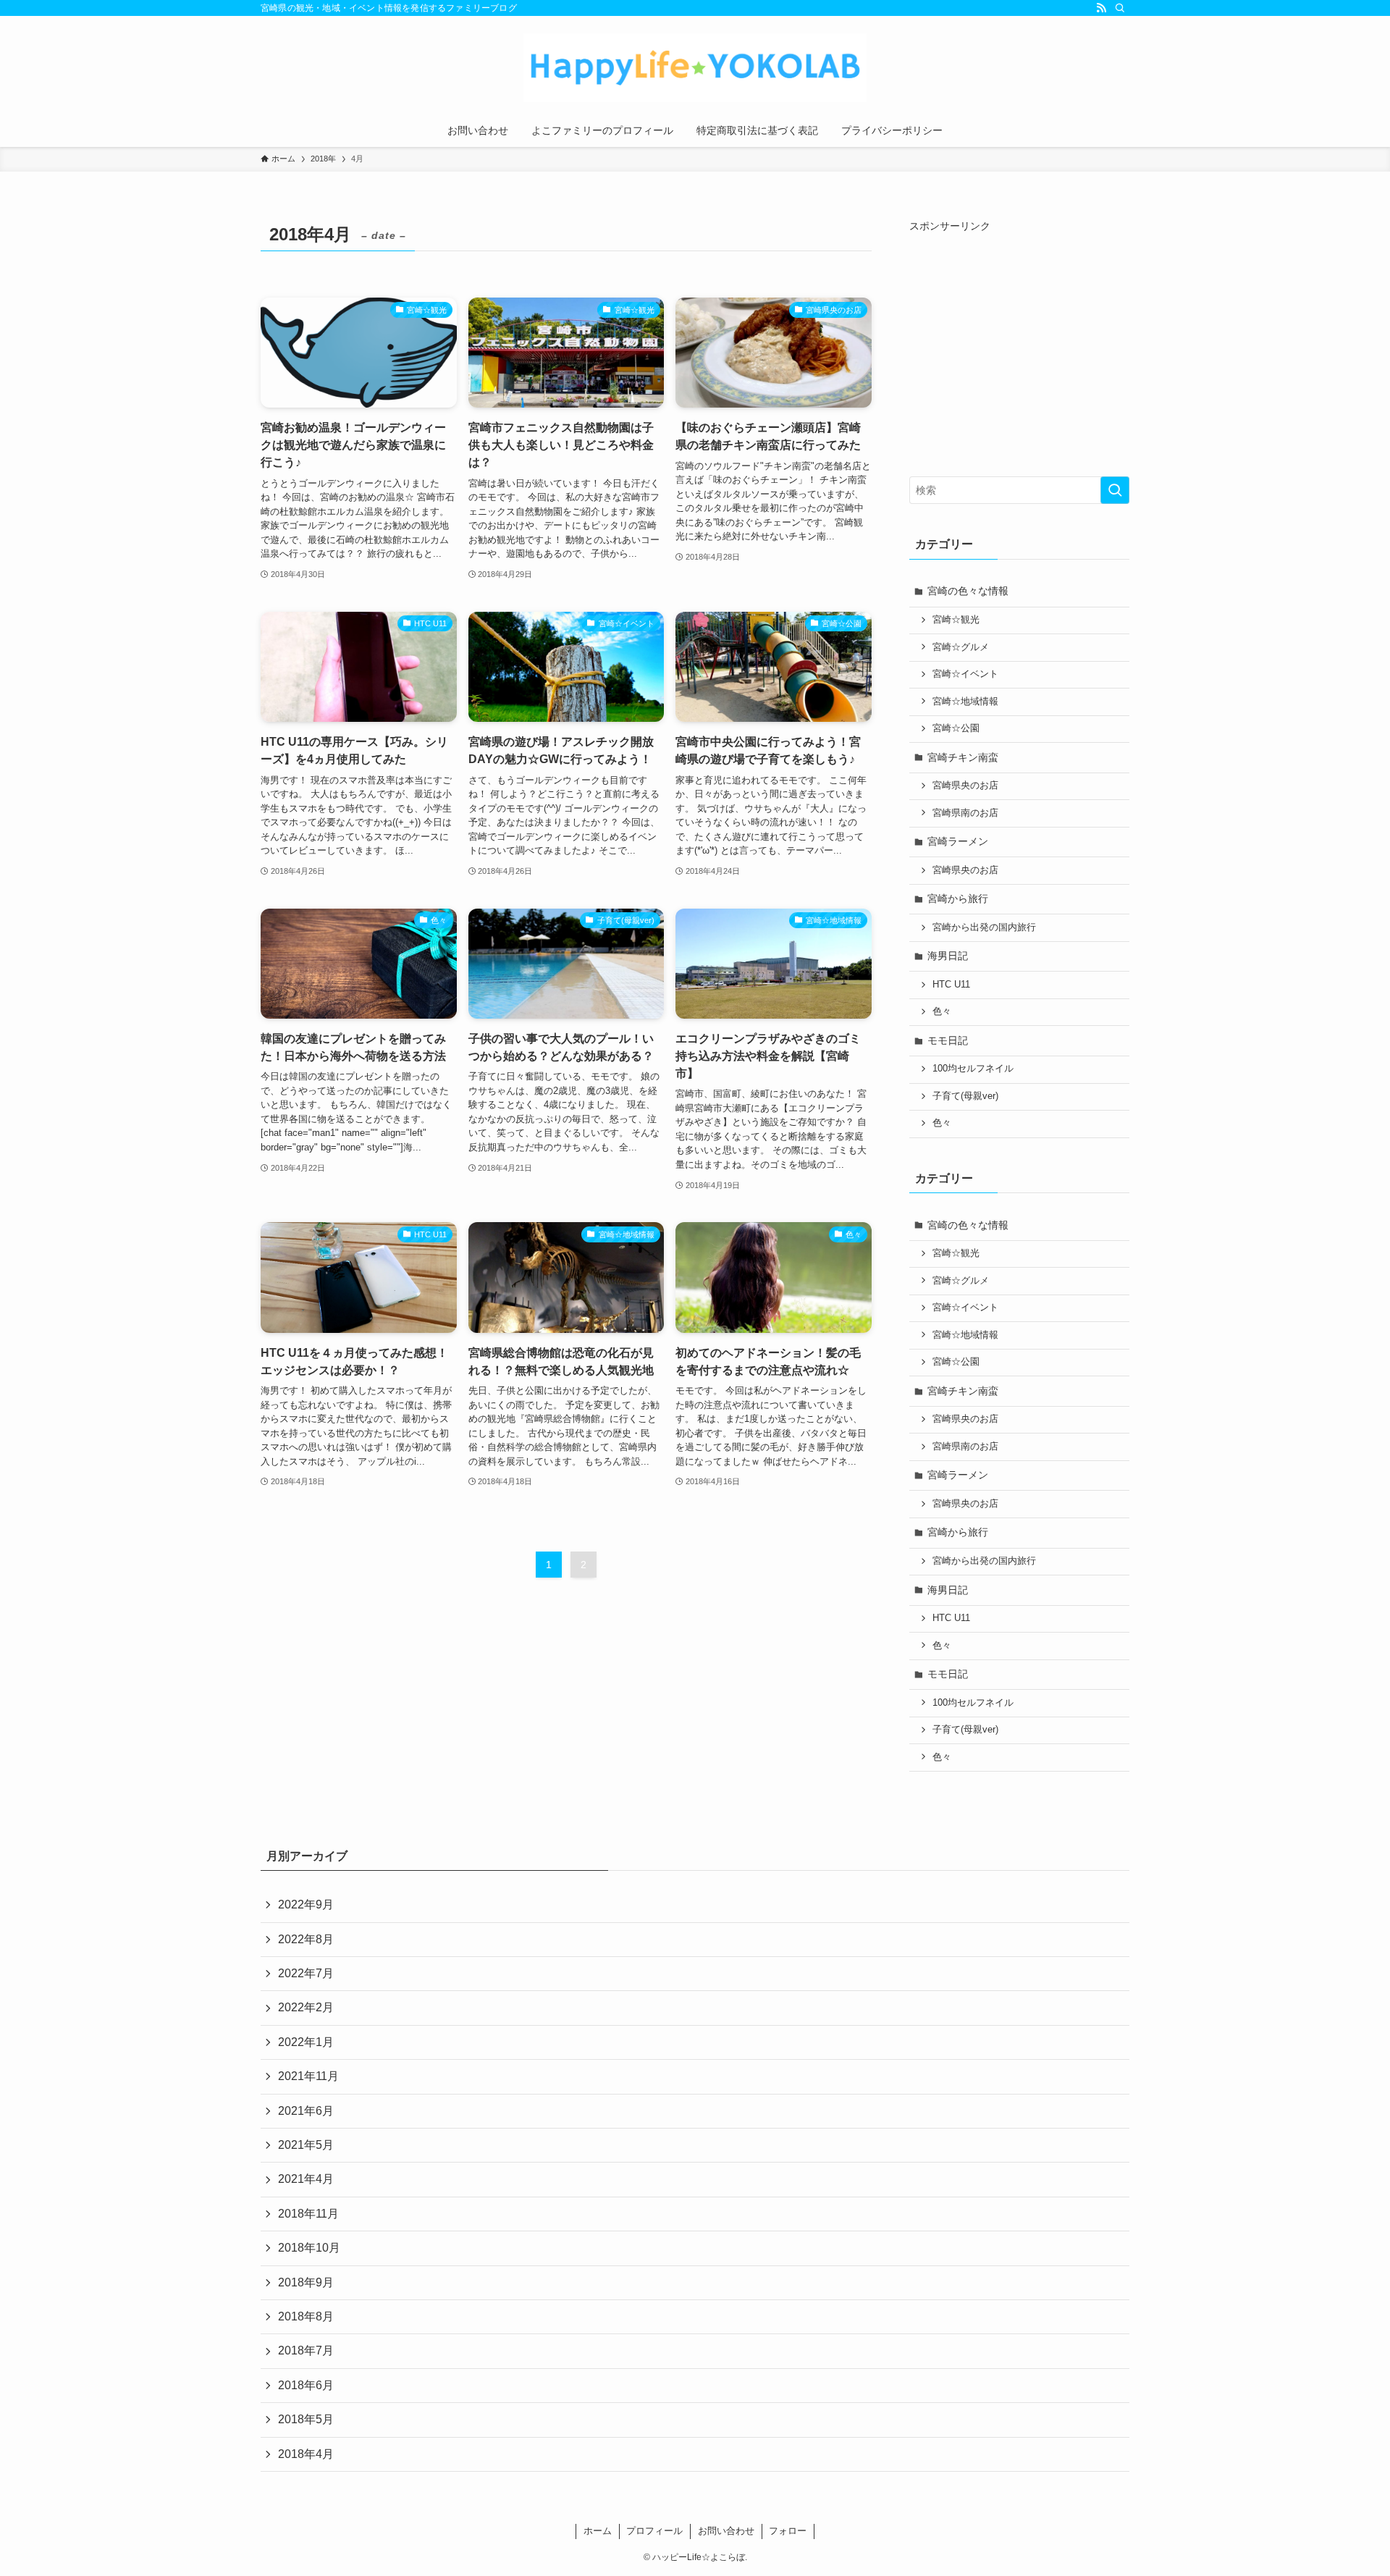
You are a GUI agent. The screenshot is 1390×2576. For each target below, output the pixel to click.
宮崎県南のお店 (965, 813)
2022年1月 (306, 2042)
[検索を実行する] (1115, 490)
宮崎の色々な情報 (968, 591)
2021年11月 (308, 2076)
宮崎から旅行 (958, 898)
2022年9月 (306, 1904)
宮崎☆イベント (965, 674)
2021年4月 (306, 2179)
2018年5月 (306, 2419)
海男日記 (948, 956)
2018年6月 (306, 2385)
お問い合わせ (726, 2531)
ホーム (598, 2531)
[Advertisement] (1031, 345)
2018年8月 (306, 2316)
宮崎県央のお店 (965, 786)
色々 (942, 1011)
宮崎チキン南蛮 (963, 757)
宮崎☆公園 (956, 728)
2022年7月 (306, 1973)
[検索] (1120, 8)
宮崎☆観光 (956, 620)
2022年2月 (306, 2007)
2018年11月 (308, 2214)
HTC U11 (951, 985)
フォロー (788, 2531)
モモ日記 (948, 1040)
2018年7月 (306, 2350)
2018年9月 (306, 2282)
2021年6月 (306, 2111)
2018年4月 (306, 2454)
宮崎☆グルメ (961, 647)
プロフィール (654, 2531)
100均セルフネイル (973, 1069)
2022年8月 (306, 1939)
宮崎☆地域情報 (965, 702)
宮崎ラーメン (958, 841)
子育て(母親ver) (965, 1096)
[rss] (1101, 8)
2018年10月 (309, 2248)
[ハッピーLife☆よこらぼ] (695, 68)
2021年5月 (306, 2145)
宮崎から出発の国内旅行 (984, 927)
